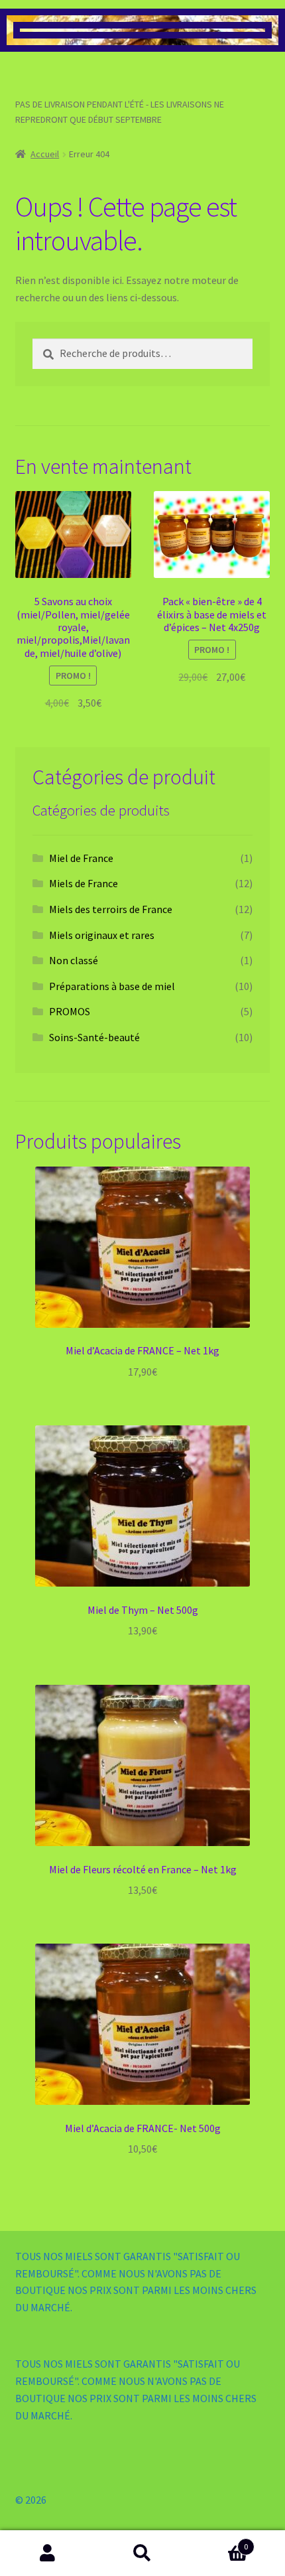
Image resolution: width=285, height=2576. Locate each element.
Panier (219, 2542)
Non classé (74, 960)
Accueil (45, 154)
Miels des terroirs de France (111, 909)
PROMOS (70, 1011)
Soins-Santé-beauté (94, 1037)
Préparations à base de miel (112, 986)
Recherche (142, 2553)
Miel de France (81, 858)
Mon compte (47, 2553)
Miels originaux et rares (102, 935)
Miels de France (84, 883)
